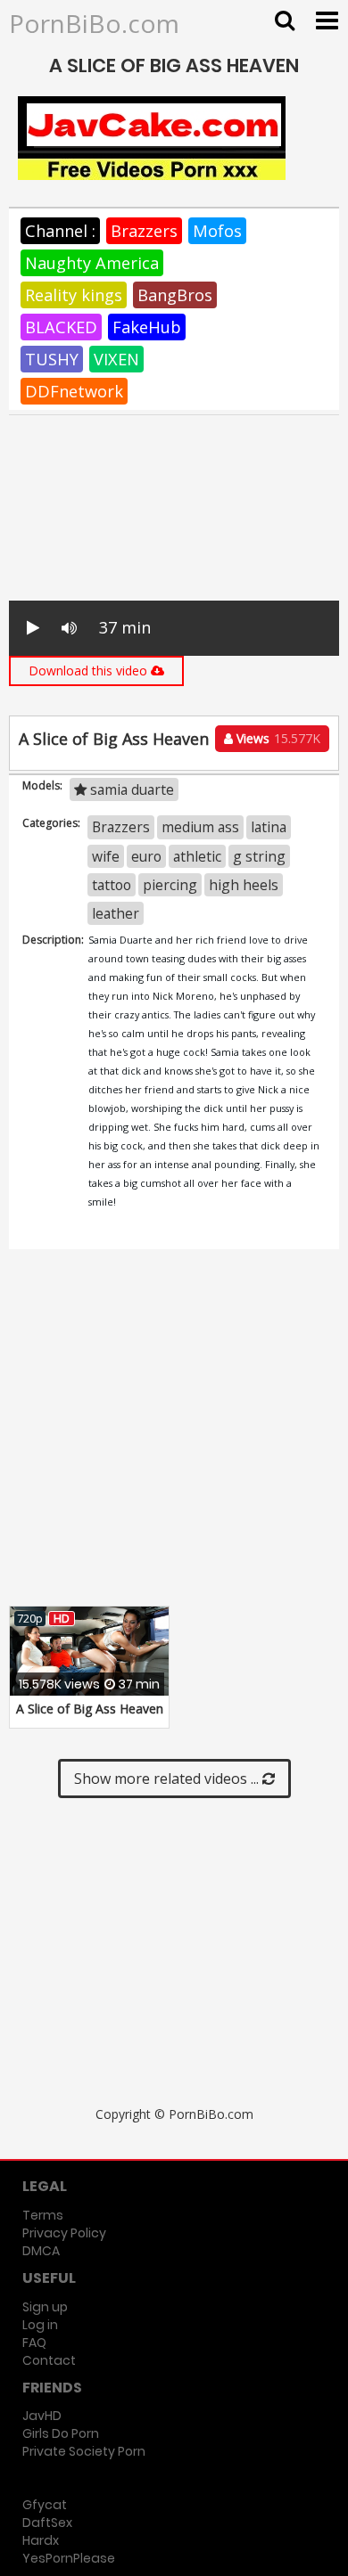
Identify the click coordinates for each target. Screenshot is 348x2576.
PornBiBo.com (94, 23)
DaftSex (47, 2523)
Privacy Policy (64, 2233)
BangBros (175, 295)
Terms (43, 2215)
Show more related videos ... (168, 1779)
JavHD (42, 2416)
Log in (40, 2325)
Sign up (45, 2307)
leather (116, 913)
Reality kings (74, 295)
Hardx (41, 2540)
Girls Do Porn (61, 2433)
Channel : (60, 231)
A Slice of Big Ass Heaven (90, 1709)
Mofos (217, 231)
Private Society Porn (84, 2451)
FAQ (34, 2343)
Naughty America (92, 263)
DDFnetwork (74, 391)
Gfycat (45, 2505)
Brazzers (144, 231)
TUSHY (52, 359)
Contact (49, 2360)
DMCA (41, 2251)
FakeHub (147, 327)
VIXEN (116, 359)
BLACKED (61, 327)
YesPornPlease (69, 2558)
